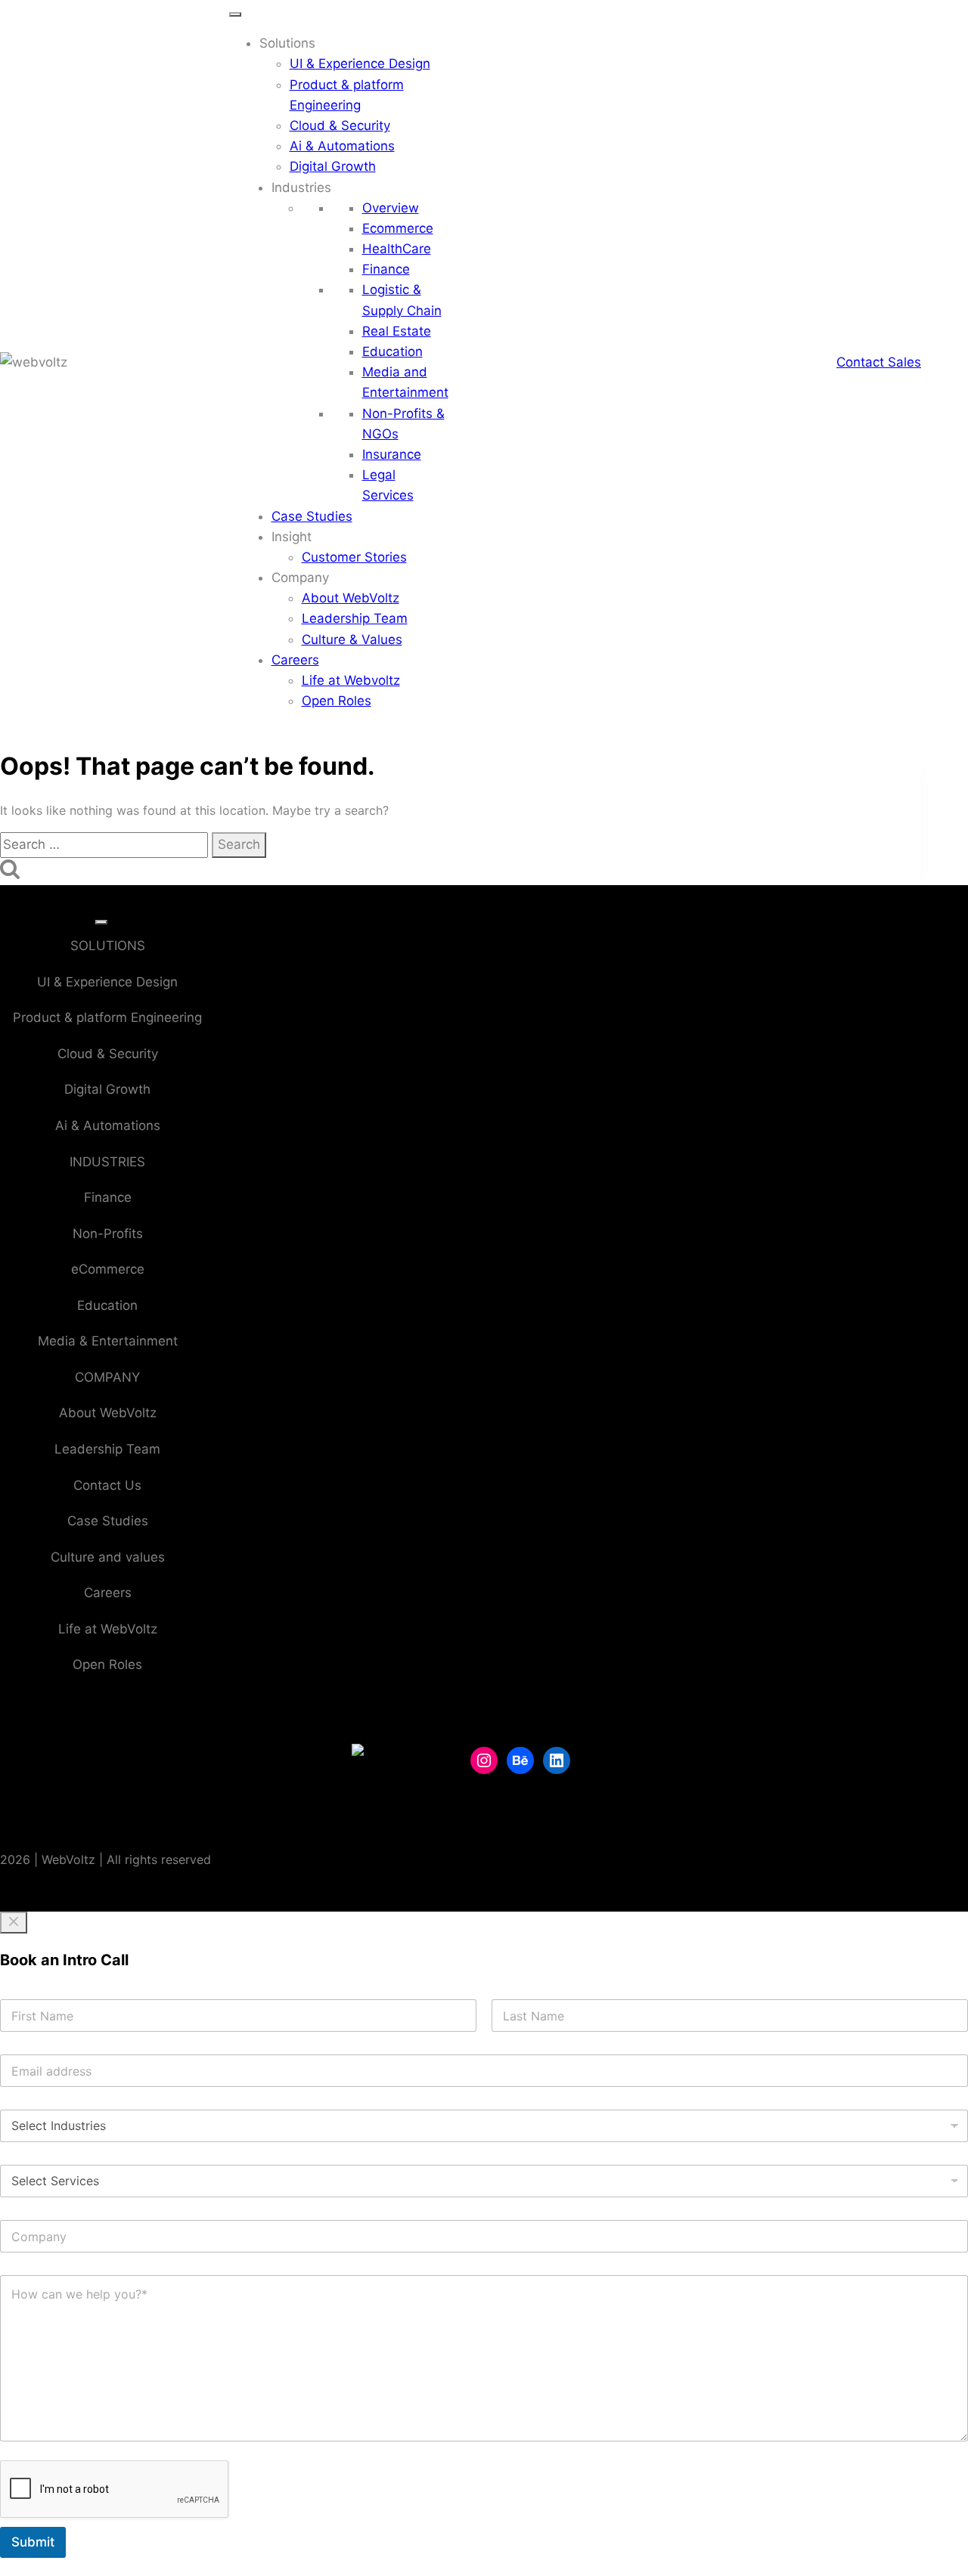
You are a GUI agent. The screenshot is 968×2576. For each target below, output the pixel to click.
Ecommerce (398, 228)
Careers (295, 660)
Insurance (392, 454)
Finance (386, 269)
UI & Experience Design (360, 63)
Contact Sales (879, 362)
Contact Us (107, 1485)
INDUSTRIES (107, 1162)
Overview (391, 208)
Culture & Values (352, 639)
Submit (33, 2542)
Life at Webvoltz (351, 680)
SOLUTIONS (108, 946)
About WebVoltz (351, 598)
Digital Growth (333, 166)
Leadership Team (355, 618)
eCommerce (108, 1269)
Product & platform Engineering (107, 1017)
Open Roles (337, 701)
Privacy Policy (513, 1875)
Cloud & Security (340, 125)
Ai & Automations (342, 146)
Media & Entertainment (108, 1341)
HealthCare (397, 249)
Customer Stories (354, 557)
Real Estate (397, 331)
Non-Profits (108, 1234)
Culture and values (108, 1557)
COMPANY (107, 1377)
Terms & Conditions (531, 1850)
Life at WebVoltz (108, 1629)
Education (392, 351)
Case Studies (312, 516)
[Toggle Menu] (235, 14)
